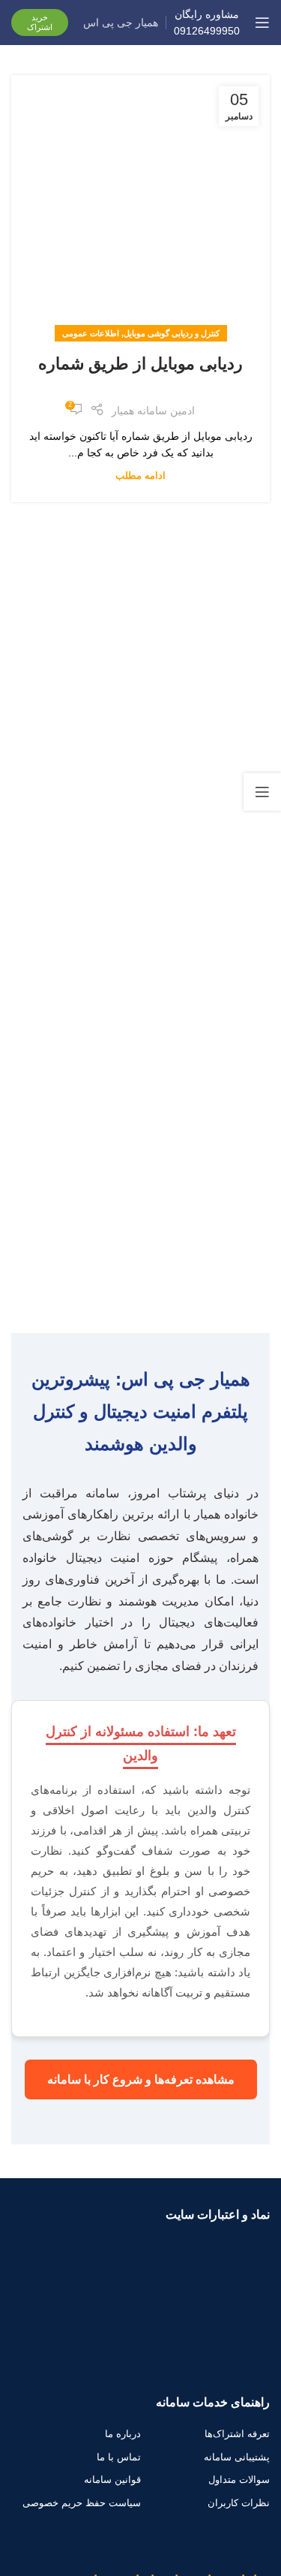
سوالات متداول (239, 2480)
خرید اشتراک (40, 22)
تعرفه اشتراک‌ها (237, 2434)
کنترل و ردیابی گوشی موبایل (172, 333)
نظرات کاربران (239, 2503)
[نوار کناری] (262, 792)
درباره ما (123, 2434)
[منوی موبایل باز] (262, 23)
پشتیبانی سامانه (237, 2457)
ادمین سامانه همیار (153, 411)
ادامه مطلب (140, 476)
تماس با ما (119, 2457)
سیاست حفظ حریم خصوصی (82, 2503)
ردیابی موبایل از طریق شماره (140, 364)
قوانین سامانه (112, 2480)
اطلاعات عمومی (91, 333)
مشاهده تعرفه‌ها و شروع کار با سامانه (141, 2079)
